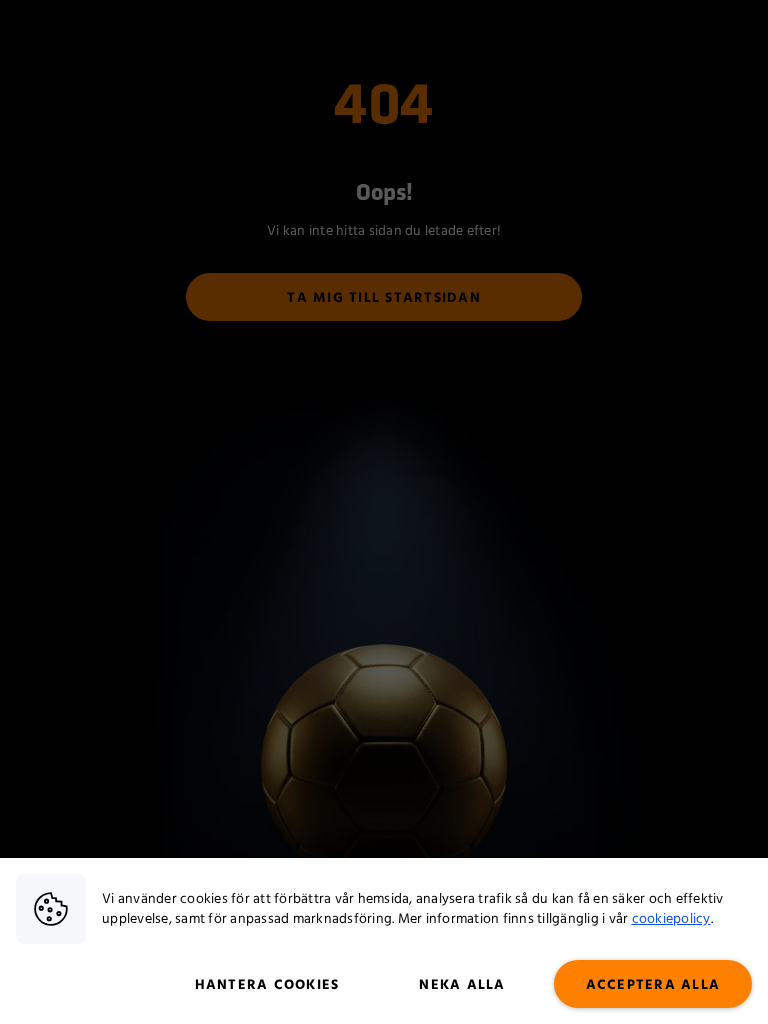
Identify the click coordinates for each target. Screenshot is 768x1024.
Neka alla (462, 985)
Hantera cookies (267, 985)
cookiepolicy (671, 919)
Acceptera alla (653, 985)
